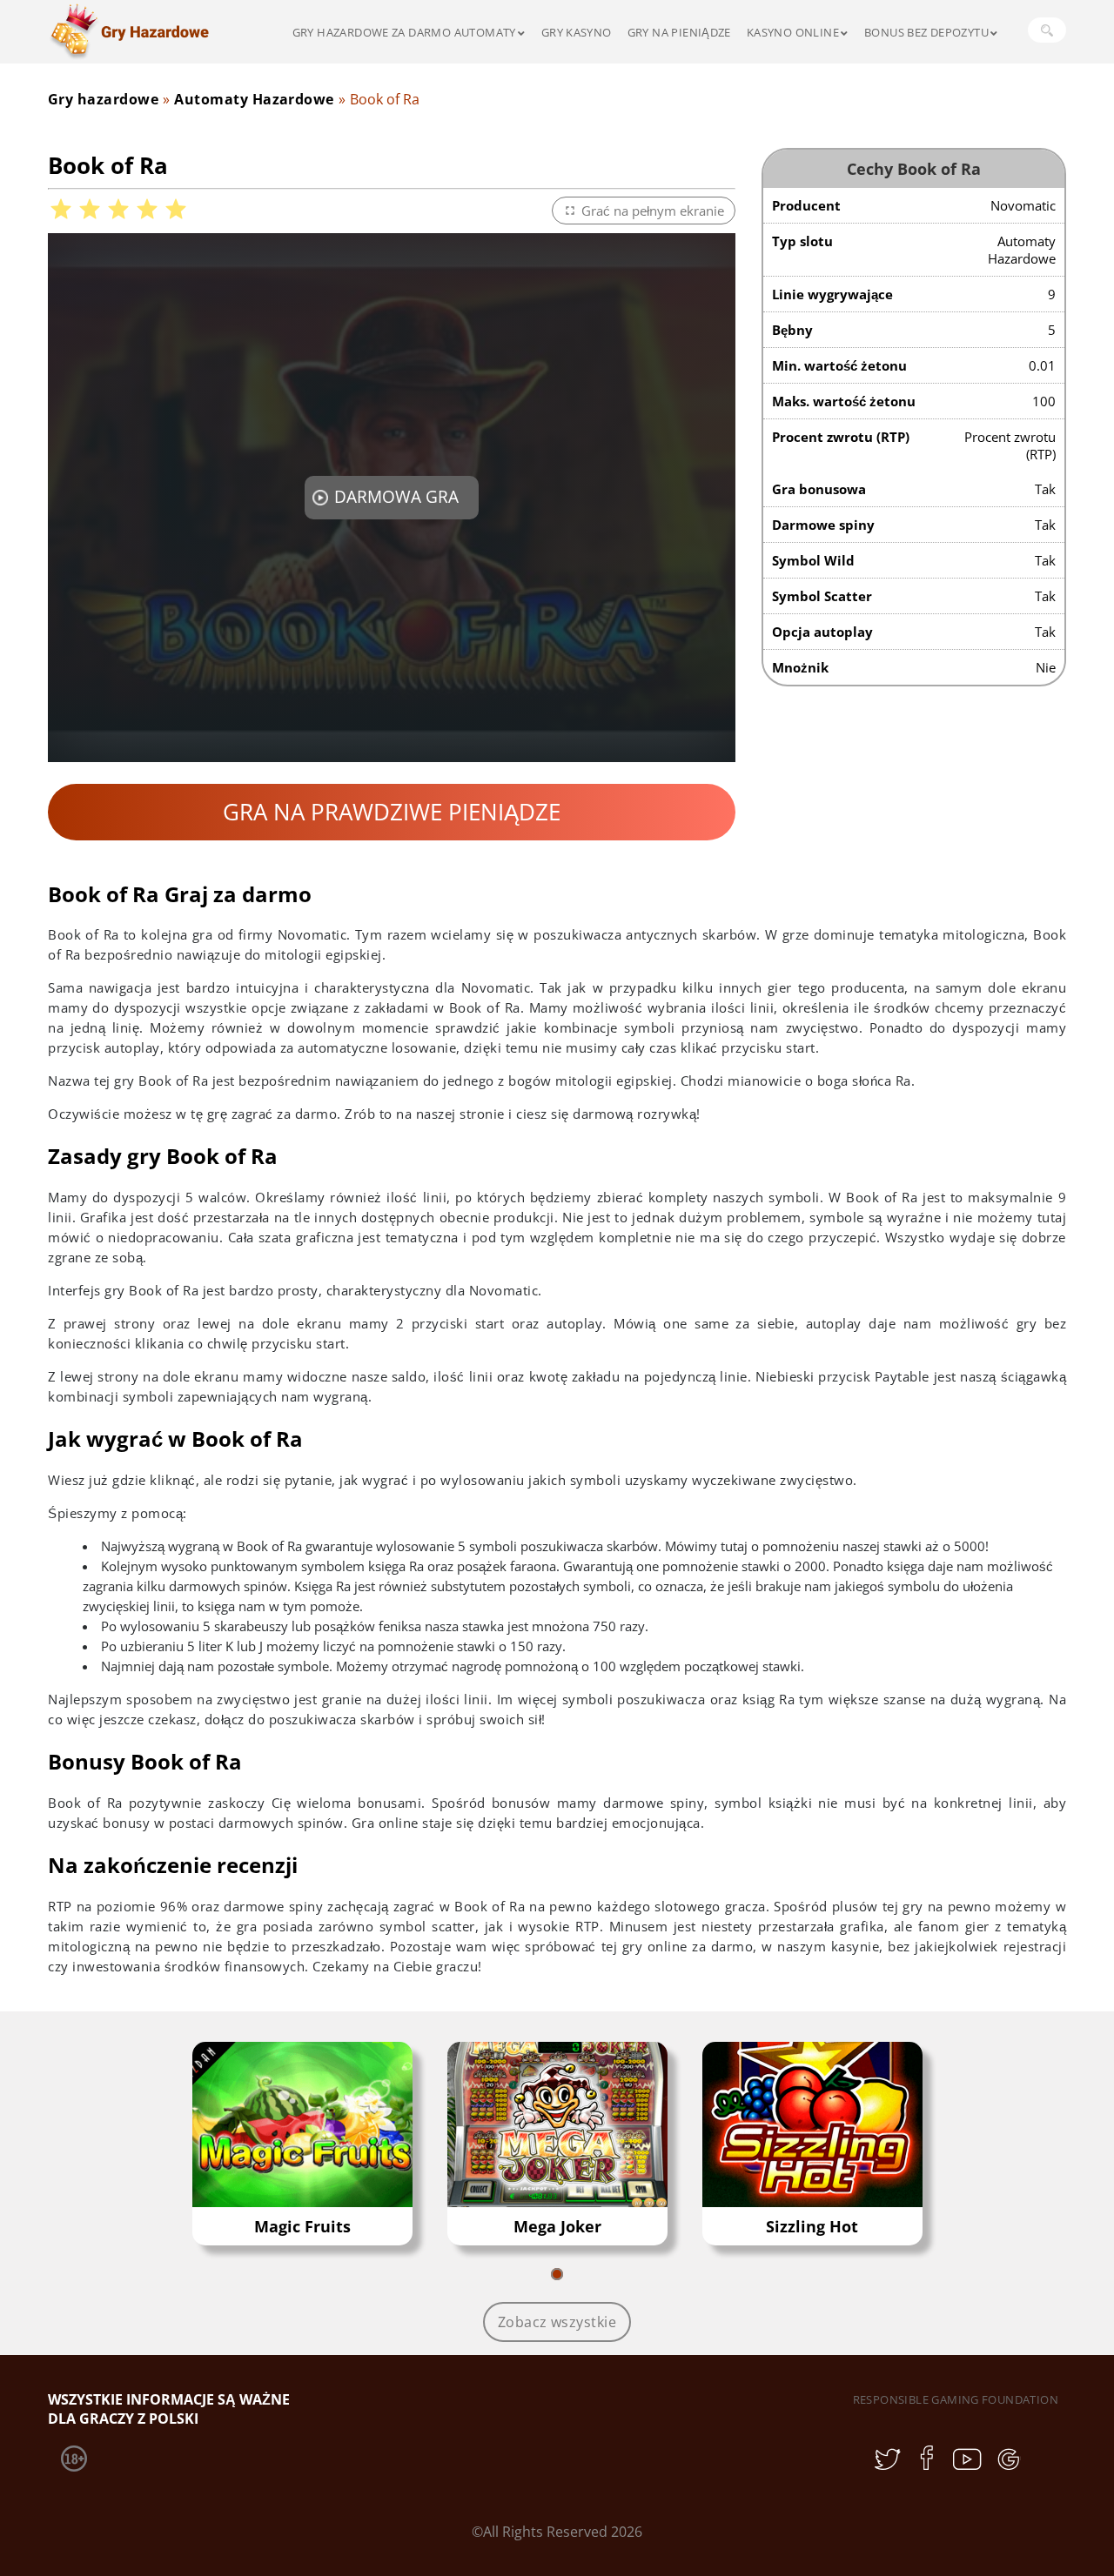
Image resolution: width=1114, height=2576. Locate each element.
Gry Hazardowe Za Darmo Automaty (404, 32)
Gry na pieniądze (679, 32)
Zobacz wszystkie (557, 2322)
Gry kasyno (577, 32)
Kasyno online (793, 32)
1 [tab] (557, 2274)
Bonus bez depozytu (926, 32)
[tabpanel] (302, 2144)
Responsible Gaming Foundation (956, 2399)
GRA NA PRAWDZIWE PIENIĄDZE (392, 812)
